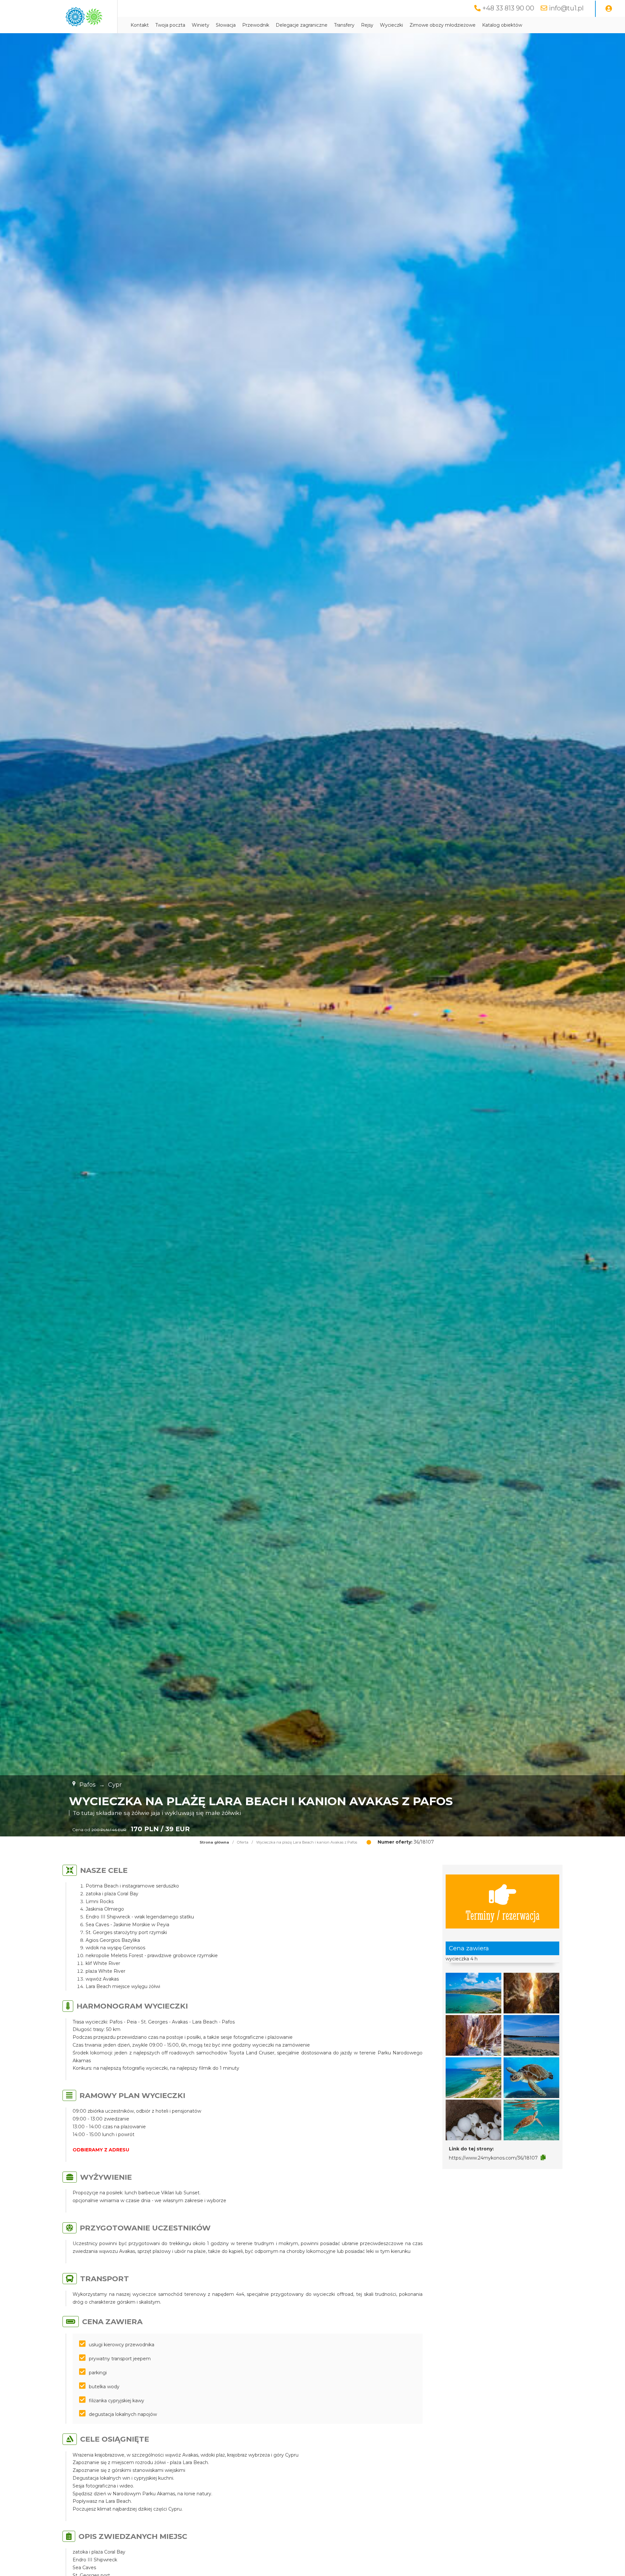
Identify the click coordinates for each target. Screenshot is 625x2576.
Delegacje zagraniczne (302, 25)
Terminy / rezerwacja (503, 1915)
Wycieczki (391, 25)
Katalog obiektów (502, 25)
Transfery (344, 25)
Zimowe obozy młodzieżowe (443, 25)
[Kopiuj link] (543, 2158)
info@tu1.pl (566, 8)
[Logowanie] (609, 9)
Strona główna (214, 1842)
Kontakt (140, 25)
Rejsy (367, 25)
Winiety (201, 25)
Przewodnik (256, 25)
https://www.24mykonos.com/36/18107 (493, 2158)
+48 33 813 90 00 (508, 8)
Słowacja (226, 25)
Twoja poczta (170, 25)
